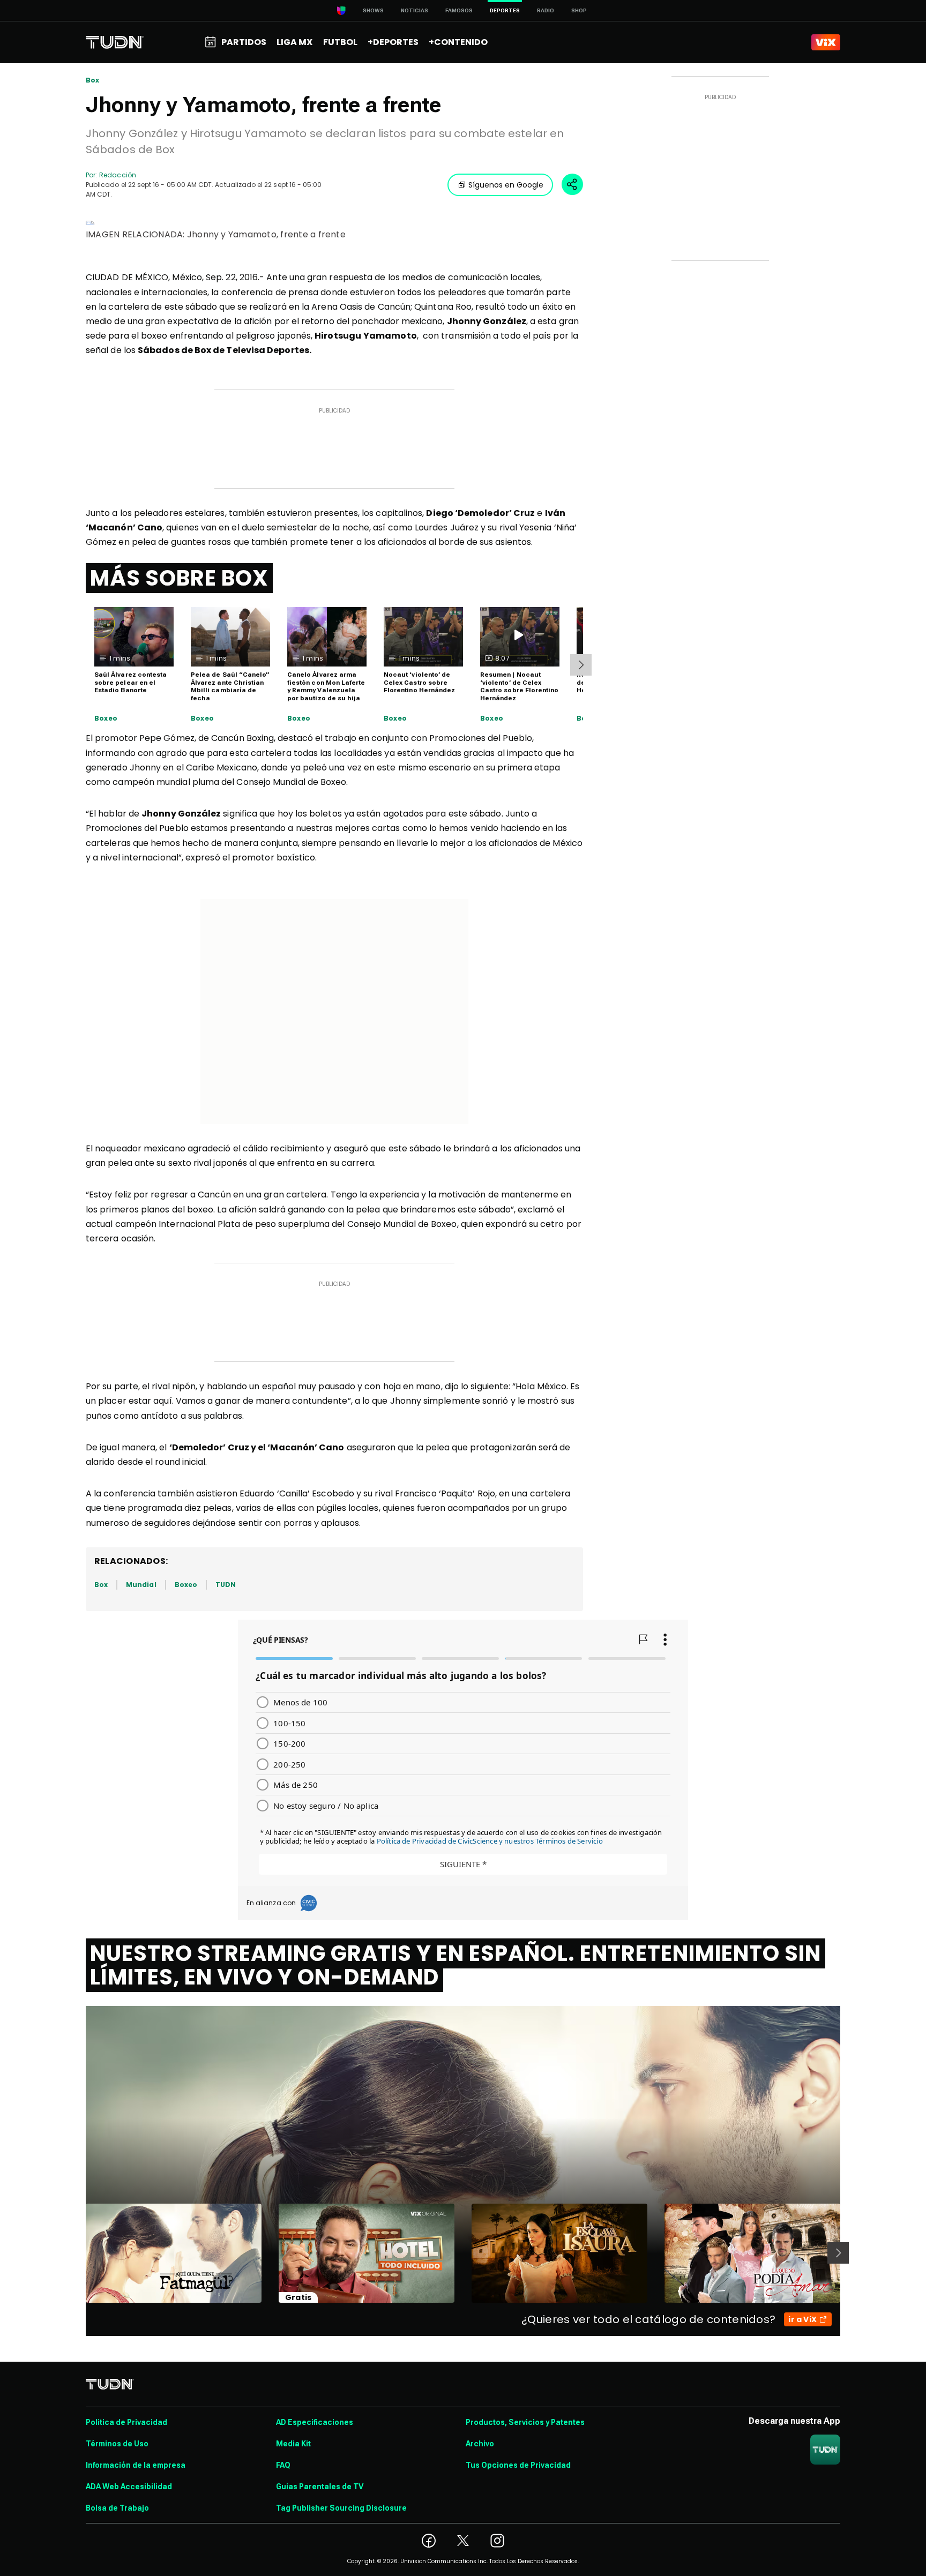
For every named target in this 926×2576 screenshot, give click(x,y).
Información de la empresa (136, 2465)
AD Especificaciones (315, 2422)
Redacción (118, 175)
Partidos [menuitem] (244, 42)
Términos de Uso (117, 2444)
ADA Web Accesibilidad (129, 2487)
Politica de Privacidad (126, 2422)
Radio (546, 10)
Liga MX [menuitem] (294, 42)
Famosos (459, 10)
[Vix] (826, 42)
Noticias (415, 10)
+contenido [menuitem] (458, 42)
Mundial (141, 1585)
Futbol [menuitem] (340, 42)
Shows (373, 10)
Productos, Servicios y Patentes (525, 2422)
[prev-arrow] (79, 2253)
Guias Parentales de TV (320, 2487)
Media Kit (293, 2444)
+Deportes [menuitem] (393, 42)
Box (93, 80)
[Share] (572, 184)
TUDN (226, 1585)
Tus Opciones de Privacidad (518, 2465)
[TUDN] (115, 42)
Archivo (480, 2444)
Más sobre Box (179, 578)
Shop (579, 10)
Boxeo (106, 718)
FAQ (283, 2465)
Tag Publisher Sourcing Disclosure (341, 2508)
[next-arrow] (581, 665)
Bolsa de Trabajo (117, 2508)
